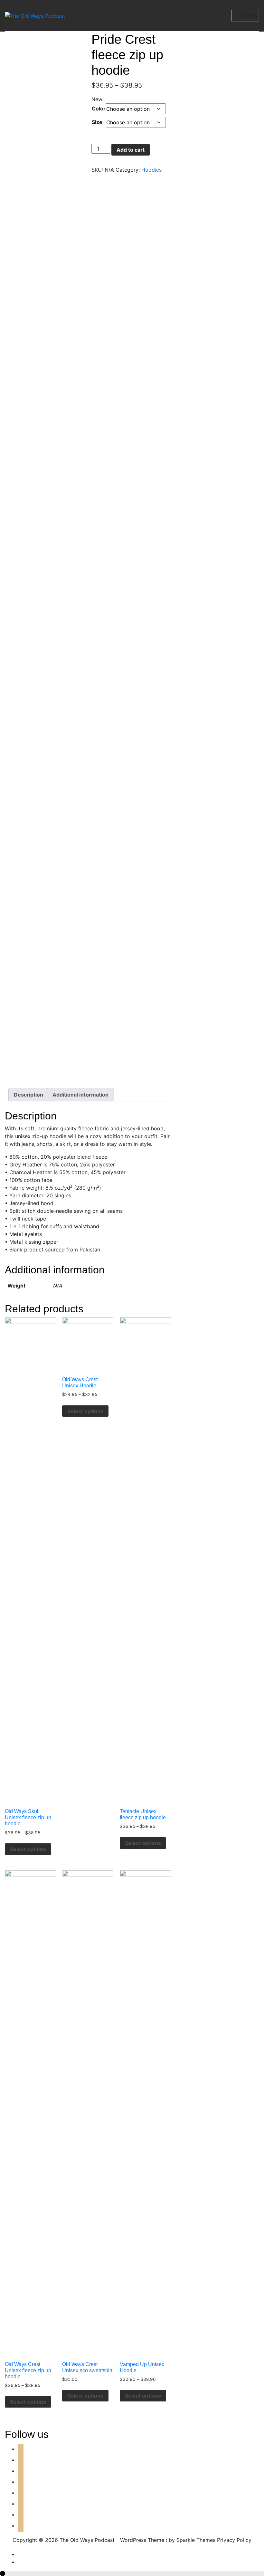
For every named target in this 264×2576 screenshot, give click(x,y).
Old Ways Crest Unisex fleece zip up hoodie (28, 2370)
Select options (28, 1849)
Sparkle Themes (196, 2540)
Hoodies (151, 170)
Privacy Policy (234, 2540)
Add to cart (131, 150)
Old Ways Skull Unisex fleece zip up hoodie (28, 1817)
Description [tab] (28, 1095)
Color (99, 109)
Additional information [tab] (80, 1095)
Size (97, 122)
